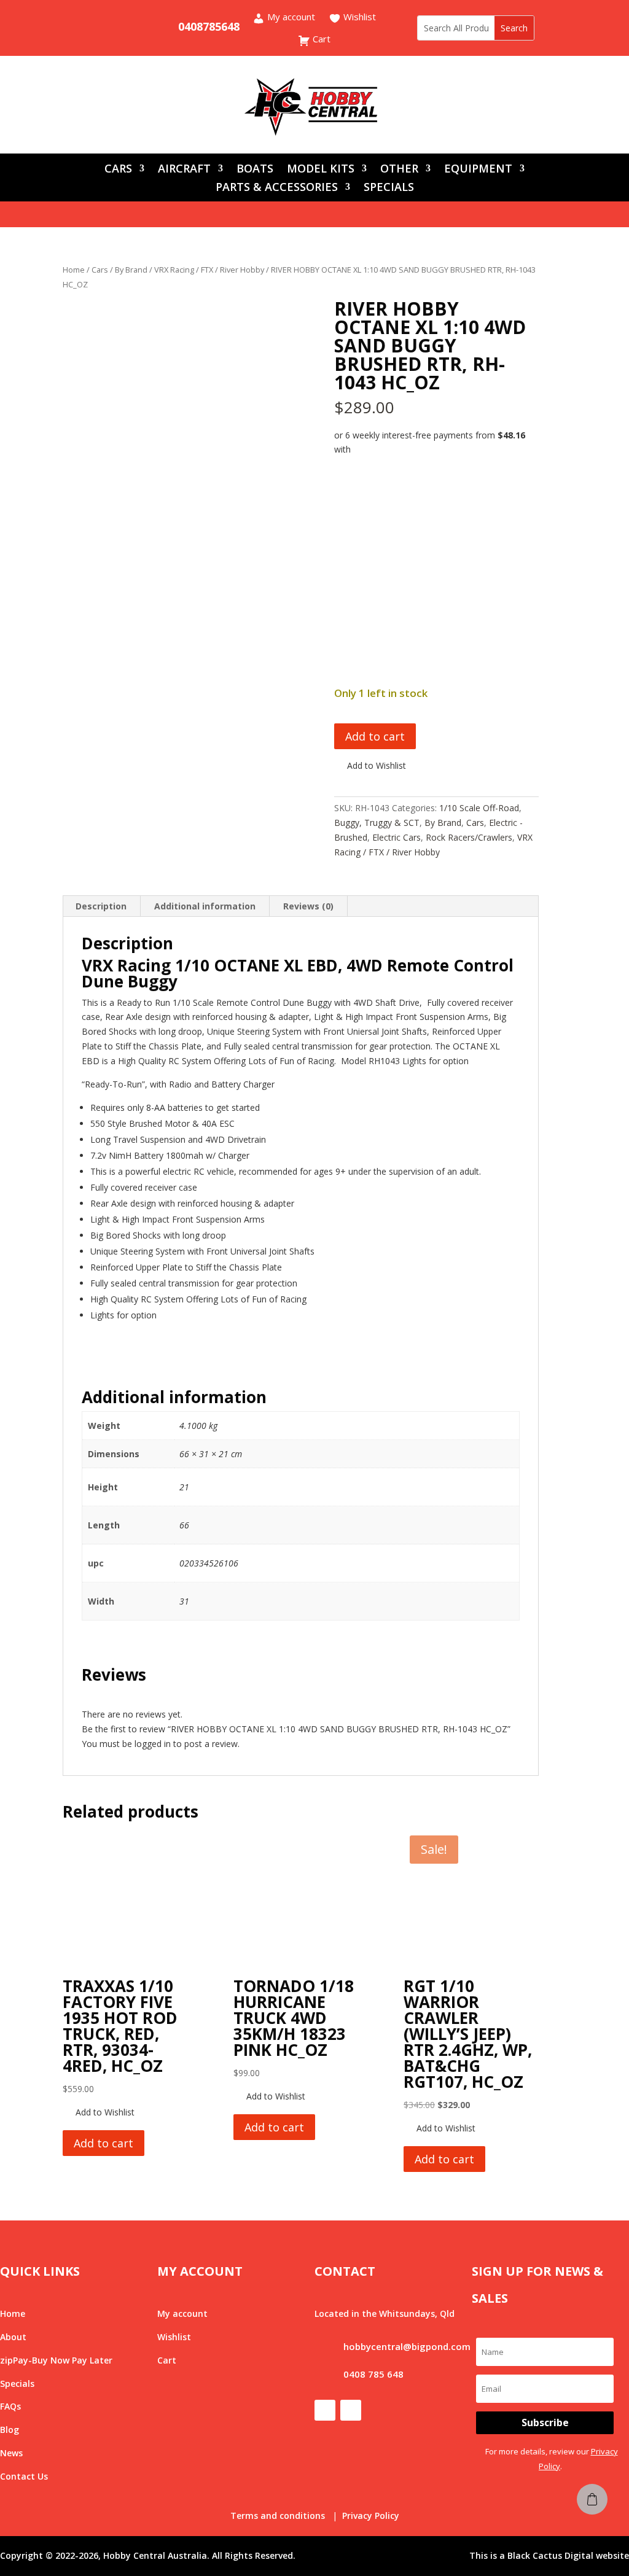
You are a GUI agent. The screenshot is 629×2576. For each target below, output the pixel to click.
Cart (320, 40)
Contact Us (24, 2476)
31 (184, 1601)
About (13, 2337)
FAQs (10, 2406)
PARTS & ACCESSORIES (277, 188)
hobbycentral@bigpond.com (407, 2346)
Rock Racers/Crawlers (469, 837)
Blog (10, 2430)
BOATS (255, 170)
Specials (17, 2383)
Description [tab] (101, 906)
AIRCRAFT (184, 170)
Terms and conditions (278, 2516)
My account (290, 18)
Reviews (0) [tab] (308, 906)
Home (74, 270)
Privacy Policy (371, 2516)
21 (184, 1487)
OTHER (399, 170)
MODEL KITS (321, 170)
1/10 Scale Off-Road (479, 808)
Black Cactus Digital (550, 2555)
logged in (153, 1744)
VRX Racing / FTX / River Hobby (209, 270)
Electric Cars (397, 837)
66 (184, 1525)
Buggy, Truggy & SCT (377, 823)
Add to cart (375, 736)
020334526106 (209, 1563)
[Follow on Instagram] (129, 27)
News (11, 2453)
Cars (100, 270)
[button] (370, 766)
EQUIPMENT (478, 170)
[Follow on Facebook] (104, 27)
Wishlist (358, 18)
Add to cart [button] (104, 2143)
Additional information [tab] (205, 906)
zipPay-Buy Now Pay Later (56, 2360)
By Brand (131, 270)
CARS (118, 170)
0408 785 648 (373, 2374)
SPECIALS (389, 188)
